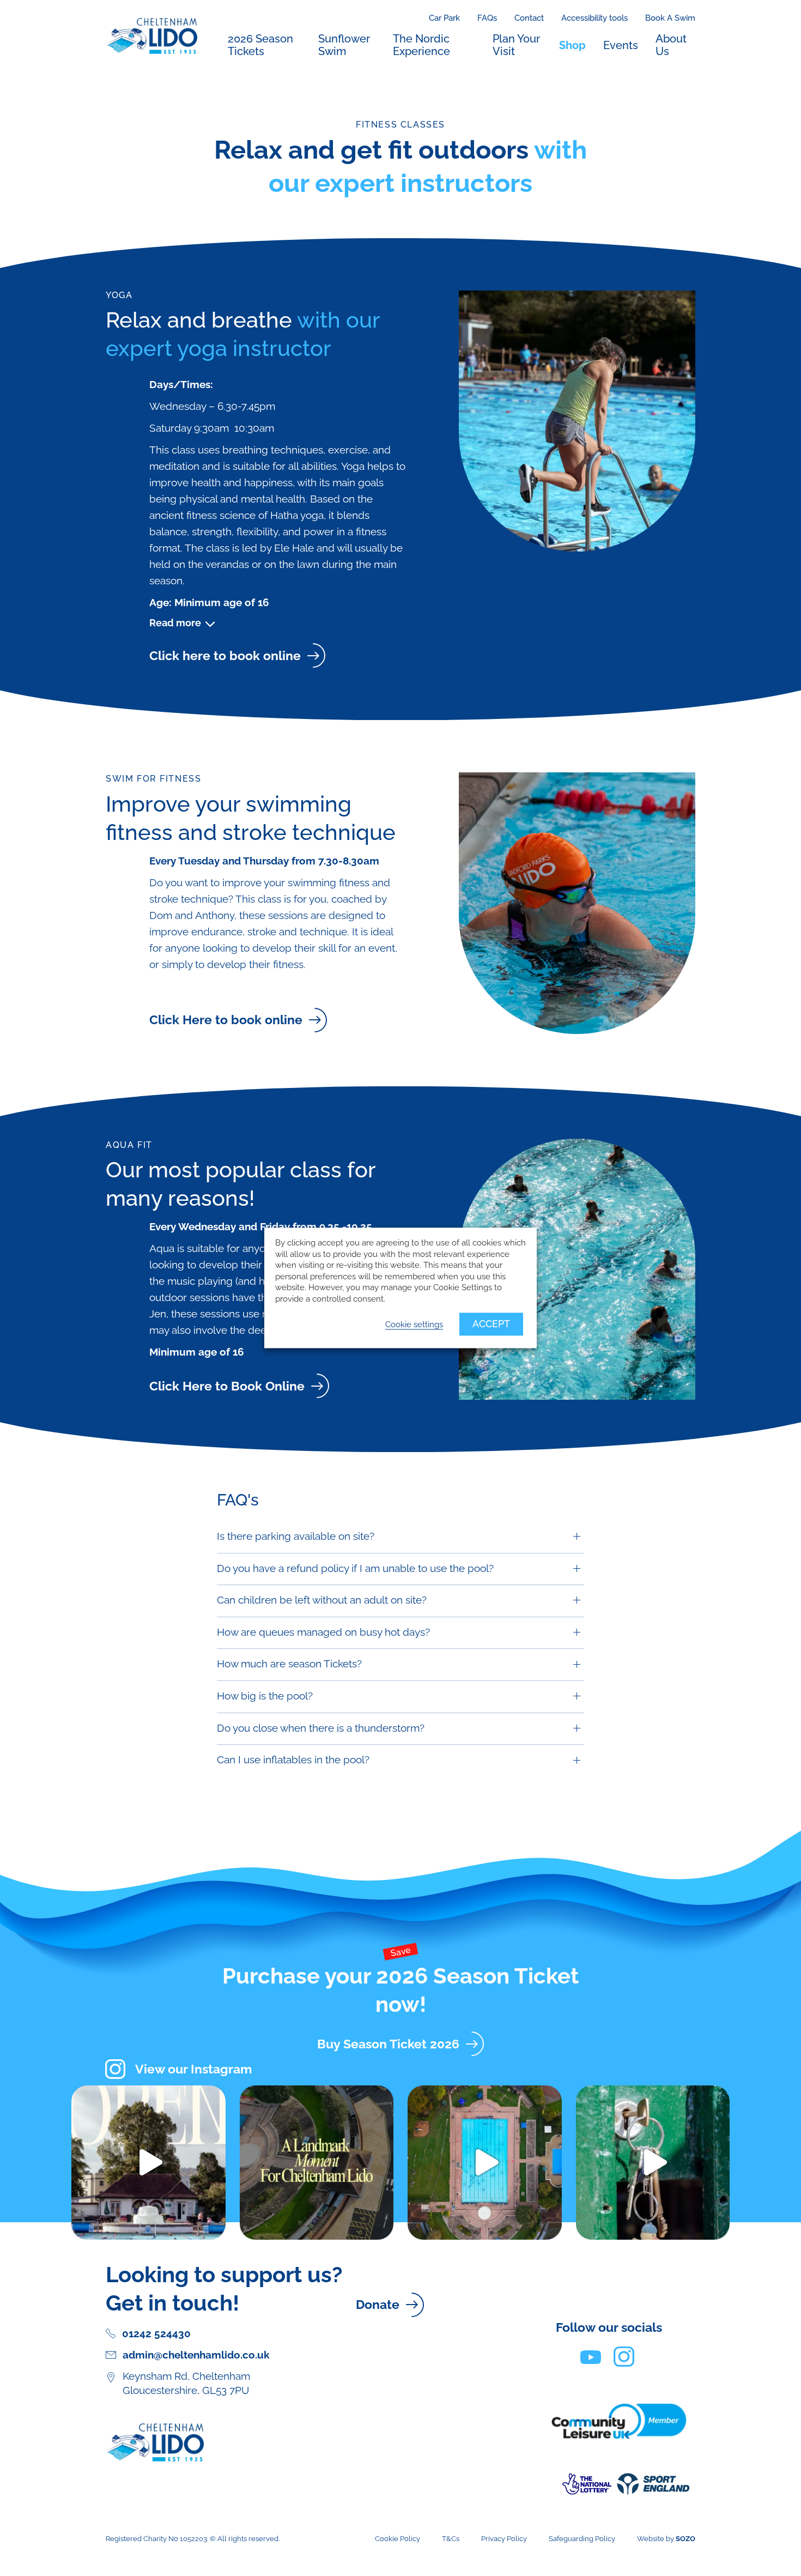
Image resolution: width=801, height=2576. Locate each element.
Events (621, 45)
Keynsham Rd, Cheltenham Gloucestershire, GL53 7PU (186, 2383)
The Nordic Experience (421, 45)
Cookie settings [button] (414, 1325)
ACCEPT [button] (491, 1324)
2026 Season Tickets (260, 45)
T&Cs (451, 2539)
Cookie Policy (398, 2539)
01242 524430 (156, 2334)
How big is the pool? (265, 1696)
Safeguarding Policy (582, 2539)
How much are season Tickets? (289, 1664)
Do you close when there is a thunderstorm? (321, 1728)
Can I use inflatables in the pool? (293, 1760)
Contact (529, 18)
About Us (671, 45)
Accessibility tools (594, 18)
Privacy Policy (504, 2539)
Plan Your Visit (516, 45)
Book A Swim (670, 18)
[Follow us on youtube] (591, 2356)
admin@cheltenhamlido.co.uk (196, 2355)
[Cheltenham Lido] (151, 35)
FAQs (487, 18)
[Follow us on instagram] (624, 2356)
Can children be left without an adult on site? (322, 1600)
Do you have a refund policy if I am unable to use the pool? (355, 1568)
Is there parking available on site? (296, 1536)
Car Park (444, 18)
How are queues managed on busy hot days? (323, 1632)
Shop (572, 45)
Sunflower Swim (344, 45)
